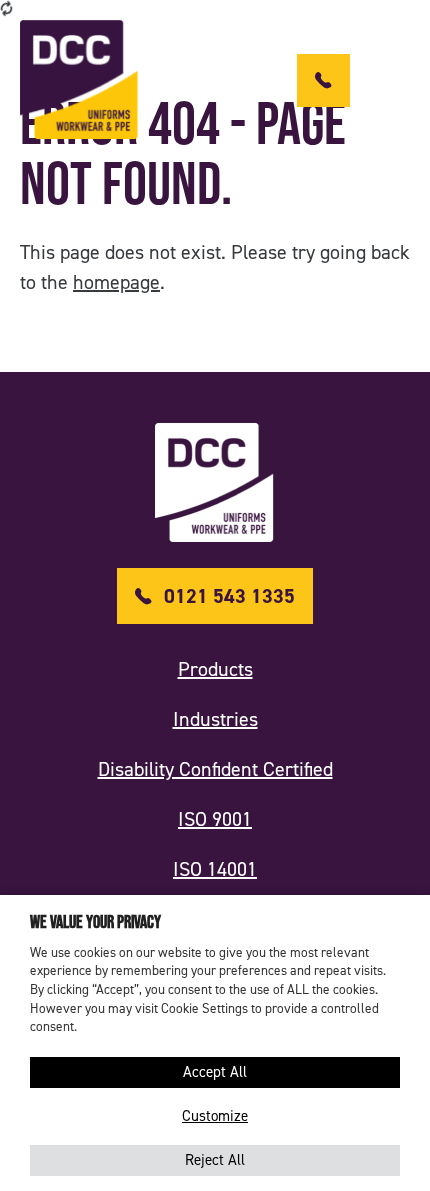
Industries (215, 719)
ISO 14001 (215, 869)
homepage (116, 282)
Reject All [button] (215, 1160)
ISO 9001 (215, 819)
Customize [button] (215, 1116)
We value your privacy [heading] (95, 922)
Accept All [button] (215, 1072)
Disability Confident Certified (215, 769)
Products (215, 669)
